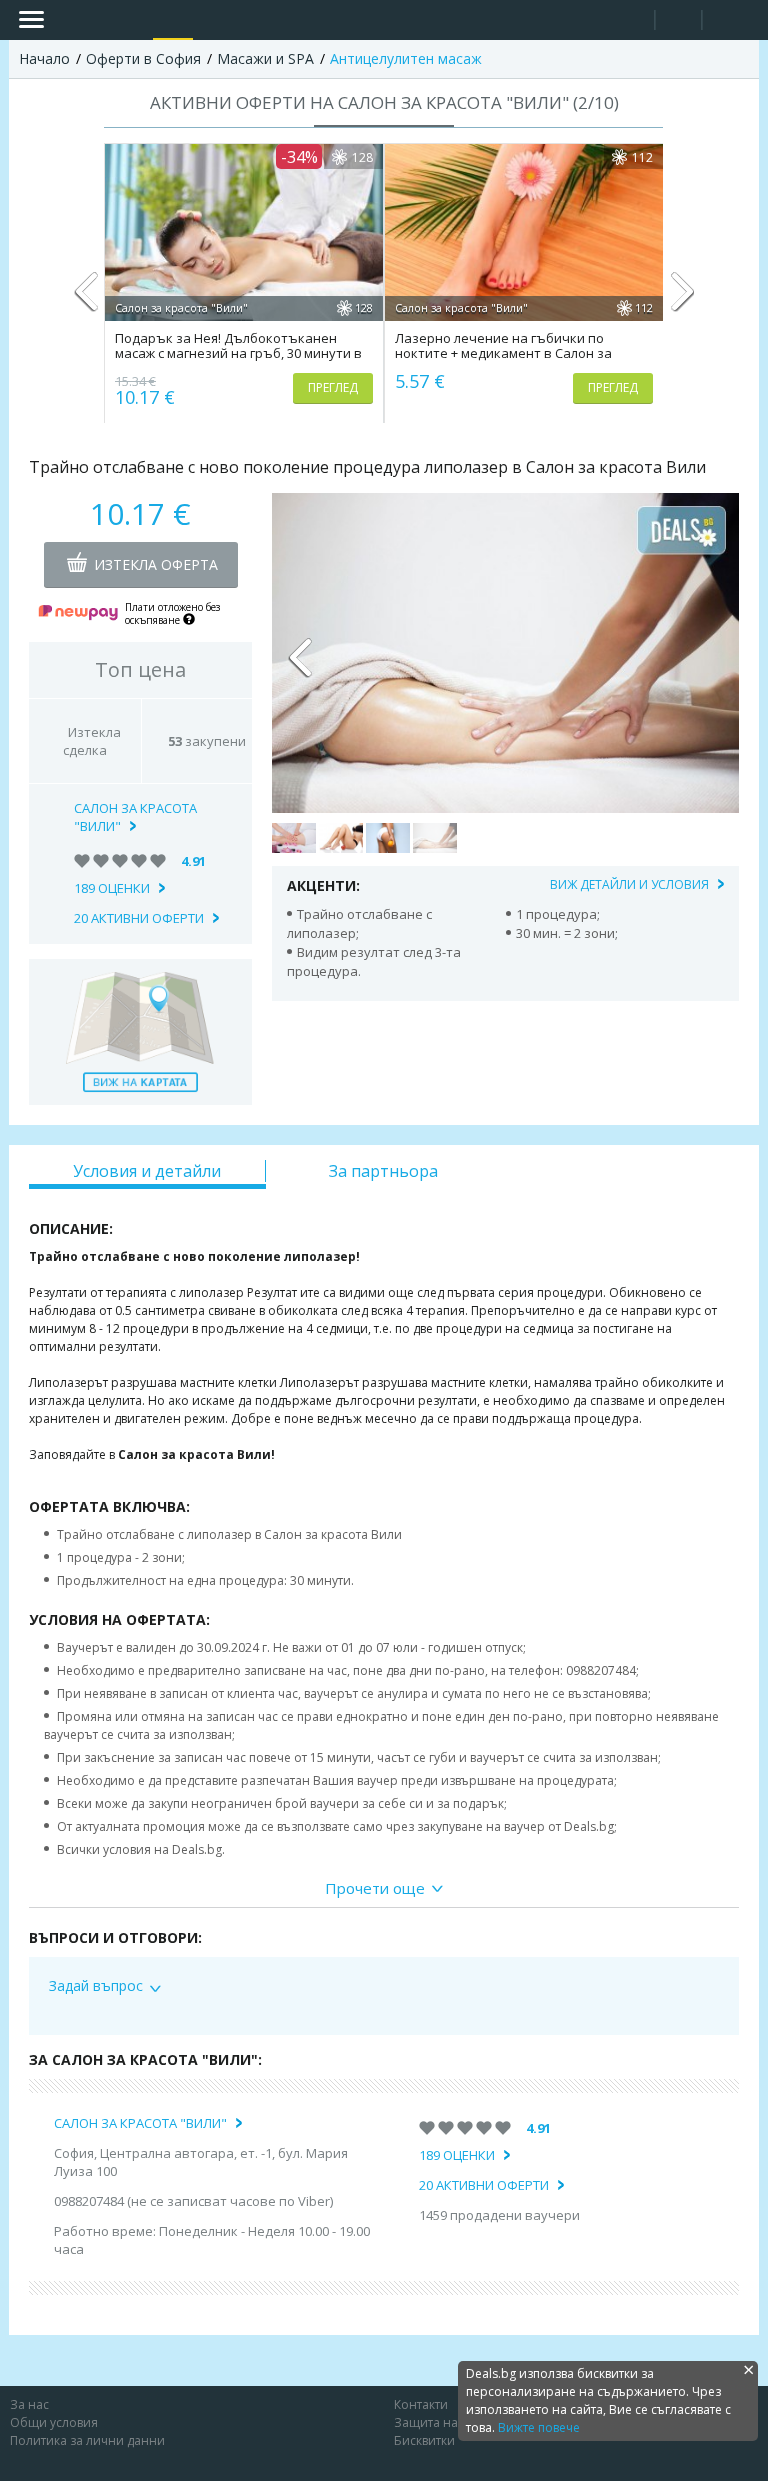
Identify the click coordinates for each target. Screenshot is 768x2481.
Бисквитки (424, 2440)
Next (681, 300)
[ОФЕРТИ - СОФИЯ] (173, 20)
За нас (29, 2404)
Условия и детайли (147, 1171)
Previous (86, 300)
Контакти (421, 2404)
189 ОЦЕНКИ (112, 888)
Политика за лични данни (87, 2440)
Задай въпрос (96, 1986)
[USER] (680, 22)
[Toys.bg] (255, 20)
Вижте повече (539, 2427)
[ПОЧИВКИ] (214, 20)
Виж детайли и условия (629, 884)
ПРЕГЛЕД (333, 387)
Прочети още (375, 1888)
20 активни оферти (139, 918)
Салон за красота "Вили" (135, 817)
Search (631, 20)
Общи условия (54, 2422)
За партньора (383, 1171)
